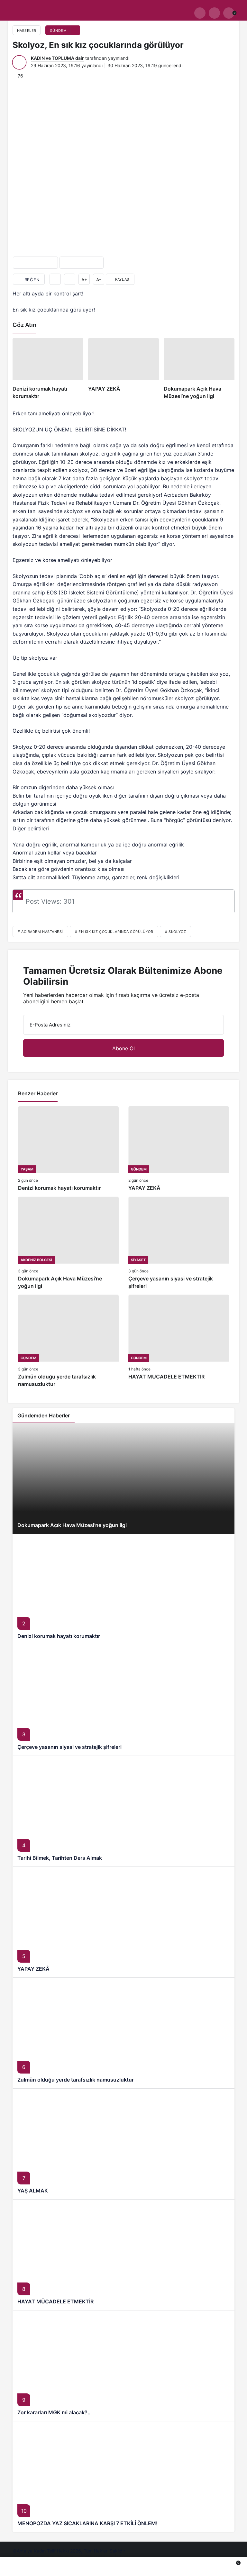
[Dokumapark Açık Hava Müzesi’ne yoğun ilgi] (199, 369)
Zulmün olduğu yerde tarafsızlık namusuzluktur (76, 2080)
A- (99, 280)
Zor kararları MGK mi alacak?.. (54, 2412)
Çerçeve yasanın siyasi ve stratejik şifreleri (69, 1747)
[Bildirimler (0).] (211, 2567)
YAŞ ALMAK (33, 2191)
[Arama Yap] (200, 13)
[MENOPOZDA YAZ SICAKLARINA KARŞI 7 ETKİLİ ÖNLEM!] (123, 2477)
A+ (84, 280)
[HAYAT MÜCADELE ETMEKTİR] (179, 1341)
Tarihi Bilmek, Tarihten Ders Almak (60, 1858)
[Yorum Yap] (70, 279)
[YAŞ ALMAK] (123, 2144)
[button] (214, 13)
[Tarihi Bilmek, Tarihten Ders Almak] (123, 1811)
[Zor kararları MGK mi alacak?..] (123, 2366)
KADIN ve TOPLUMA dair (57, 58)
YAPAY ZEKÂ (33, 1969)
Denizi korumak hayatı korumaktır (59, 1636)
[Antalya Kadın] (87, 15)
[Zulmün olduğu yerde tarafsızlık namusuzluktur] (68, 1341)
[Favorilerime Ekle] (55, 279)
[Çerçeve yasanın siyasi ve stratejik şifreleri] (179, 1243)
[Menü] (18, 13)
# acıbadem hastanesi (40, 932)
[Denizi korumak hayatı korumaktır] (48, 369)
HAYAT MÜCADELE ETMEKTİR (55, 2301)
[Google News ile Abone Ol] (35, 263)
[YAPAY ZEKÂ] (123, 369)
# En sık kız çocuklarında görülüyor (114, 932)
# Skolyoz (175, 932)
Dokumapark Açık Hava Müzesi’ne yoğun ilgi (72, 1525)
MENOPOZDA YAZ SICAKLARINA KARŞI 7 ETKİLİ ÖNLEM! (87, 2523)
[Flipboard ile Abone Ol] (82, 263)
